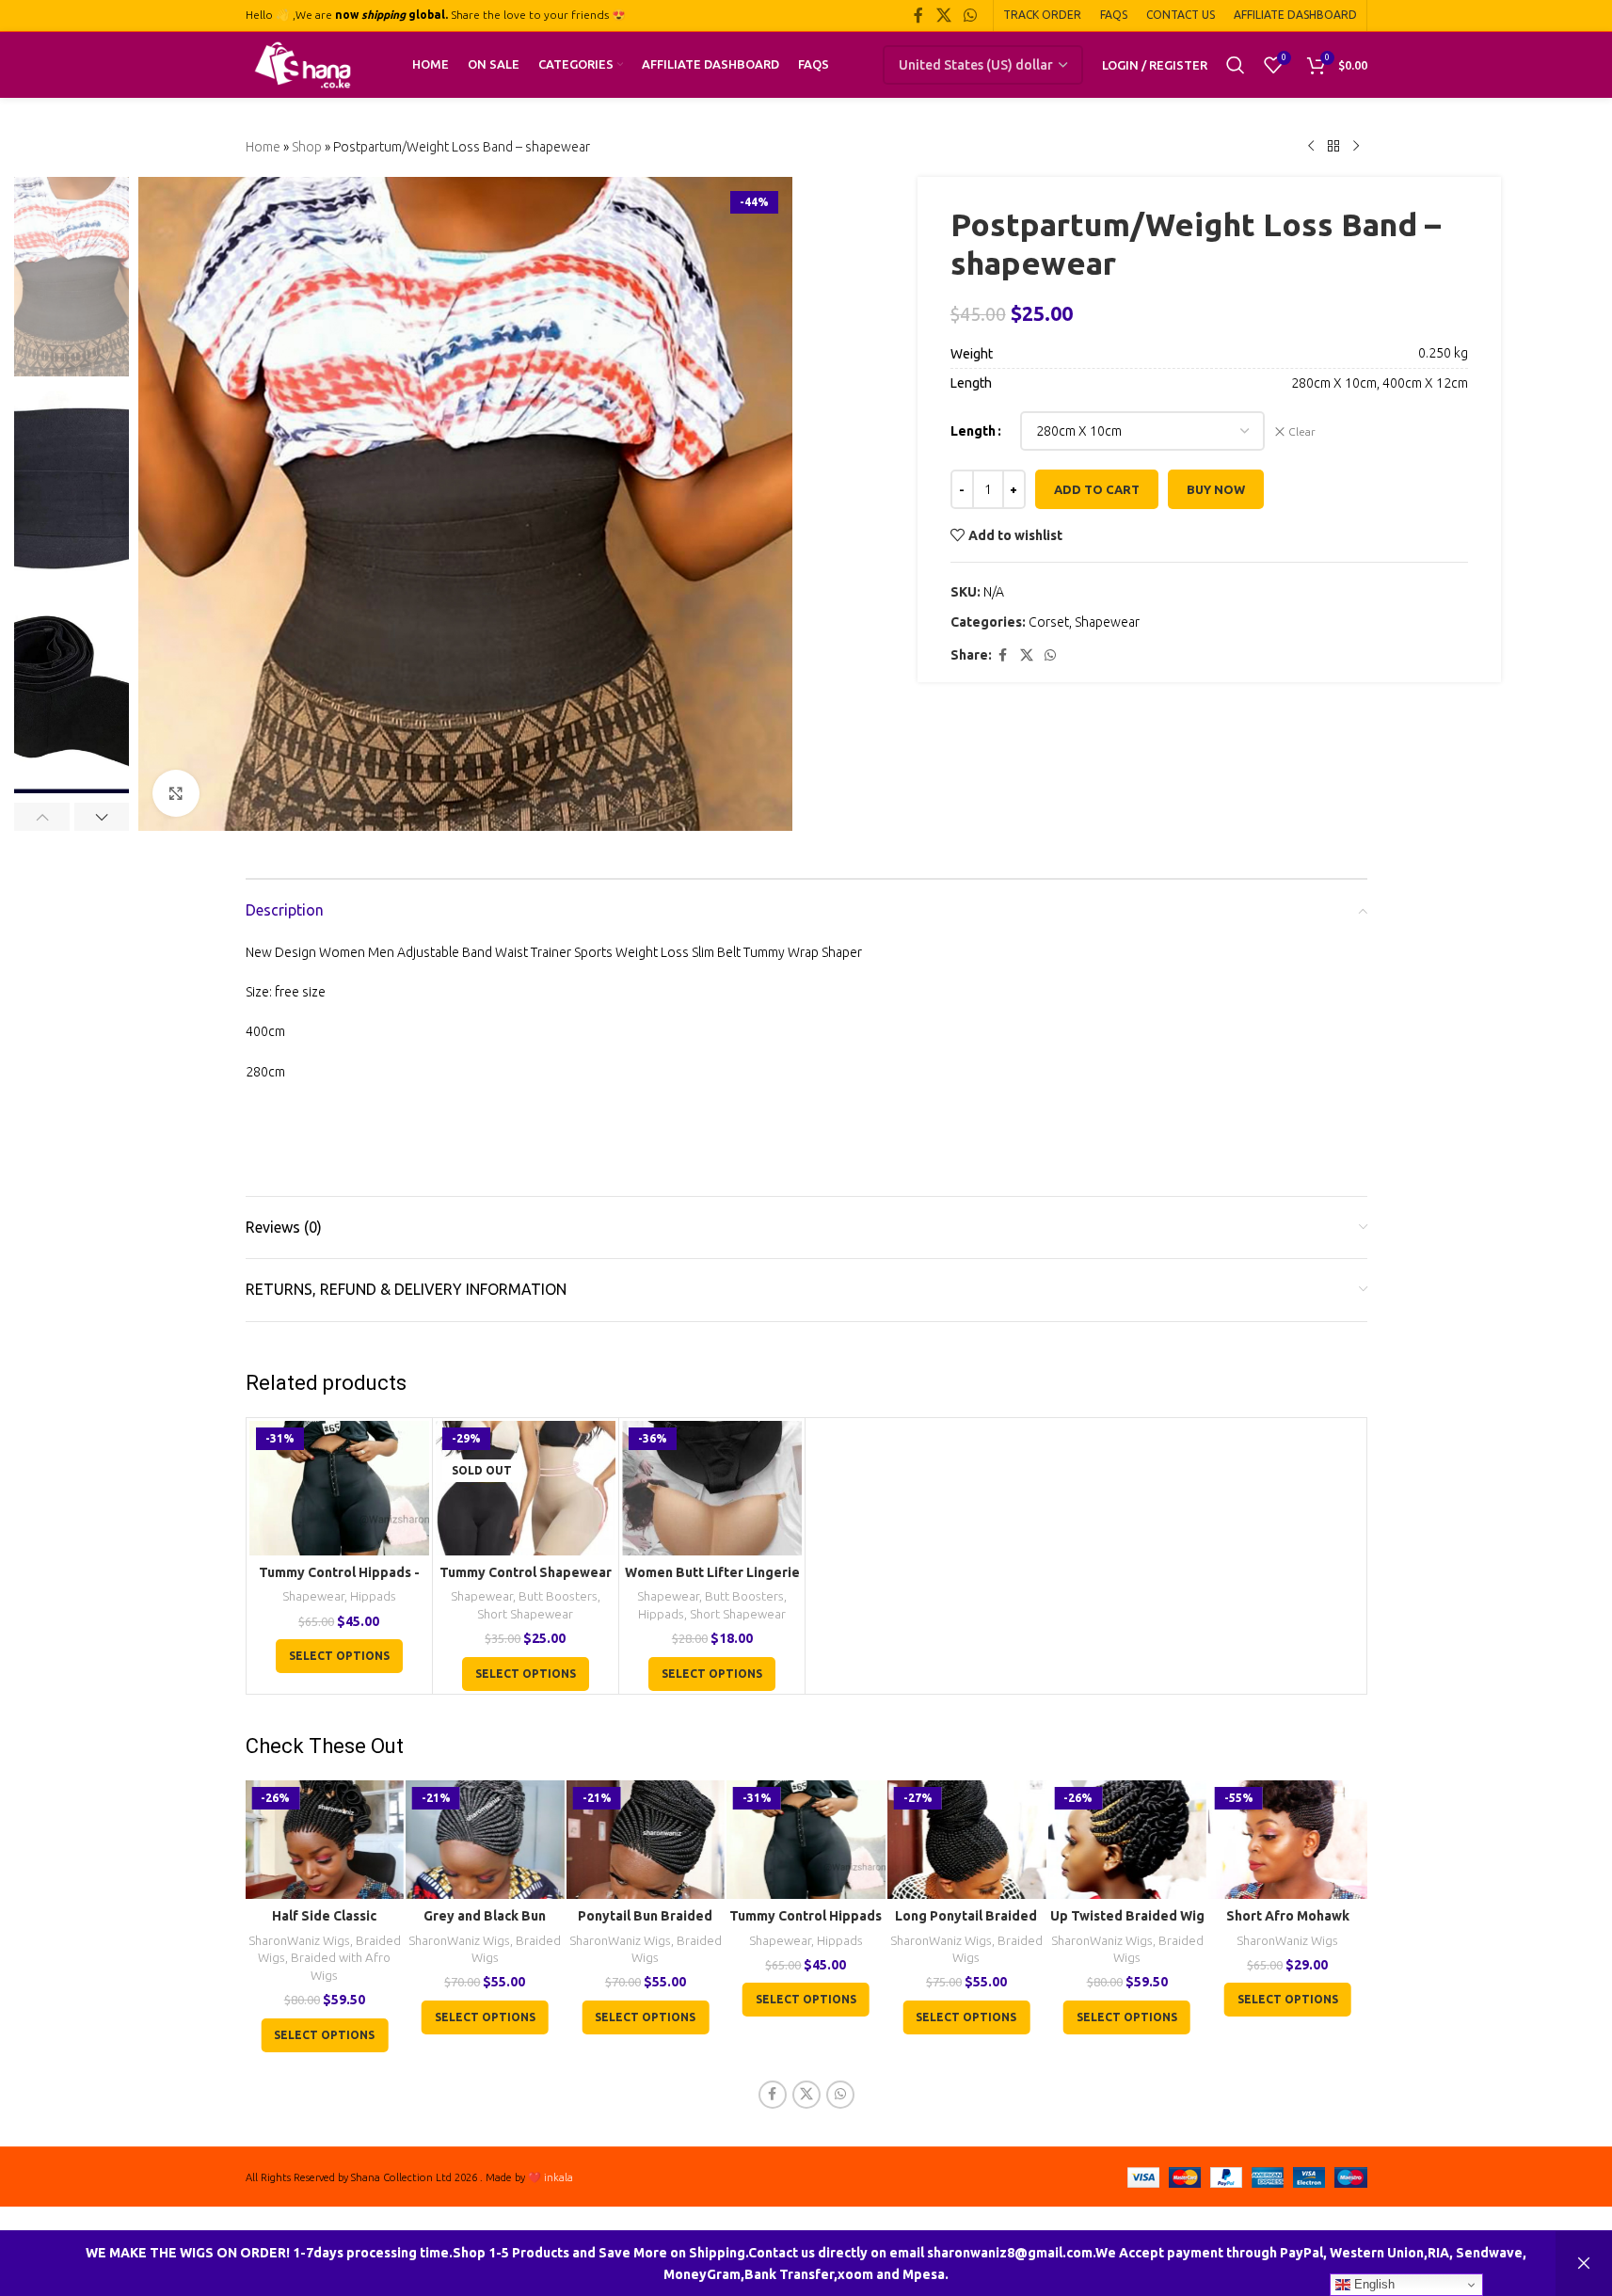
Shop (307, 147)
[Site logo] (303, 64)
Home (263, 147)
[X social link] (943, 15)
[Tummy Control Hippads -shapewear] (339, 1488)
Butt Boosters (558, 1596)
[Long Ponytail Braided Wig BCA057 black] (967, 1840)
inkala (559, 2177)
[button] (42, 817)
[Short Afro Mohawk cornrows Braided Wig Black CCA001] (1288, 1840)
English (1373, 2284)
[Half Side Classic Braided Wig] (324, 1840)
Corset (1049, 622)
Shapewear (1107, 622)
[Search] (1236, 65)
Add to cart (1097, 489)
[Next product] (1356, 147)
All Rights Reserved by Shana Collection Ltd (350, 2177)
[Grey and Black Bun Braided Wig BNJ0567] (485, 1840)
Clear (1302, 431)
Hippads (373, 1596)
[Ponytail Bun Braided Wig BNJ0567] (646, 1840)
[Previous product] (1311, 147)
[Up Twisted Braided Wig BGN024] (1127, 1840)
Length (973, 431)
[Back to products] (1333, 147)
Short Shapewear (525, 1614)
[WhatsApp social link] (970, 15)
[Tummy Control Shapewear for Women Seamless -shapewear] (526, 1488)
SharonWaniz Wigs (299, 1941)
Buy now (1216, 489)
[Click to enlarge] (176, 793)
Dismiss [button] (1584, 2264)
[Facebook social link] (918, 15)
